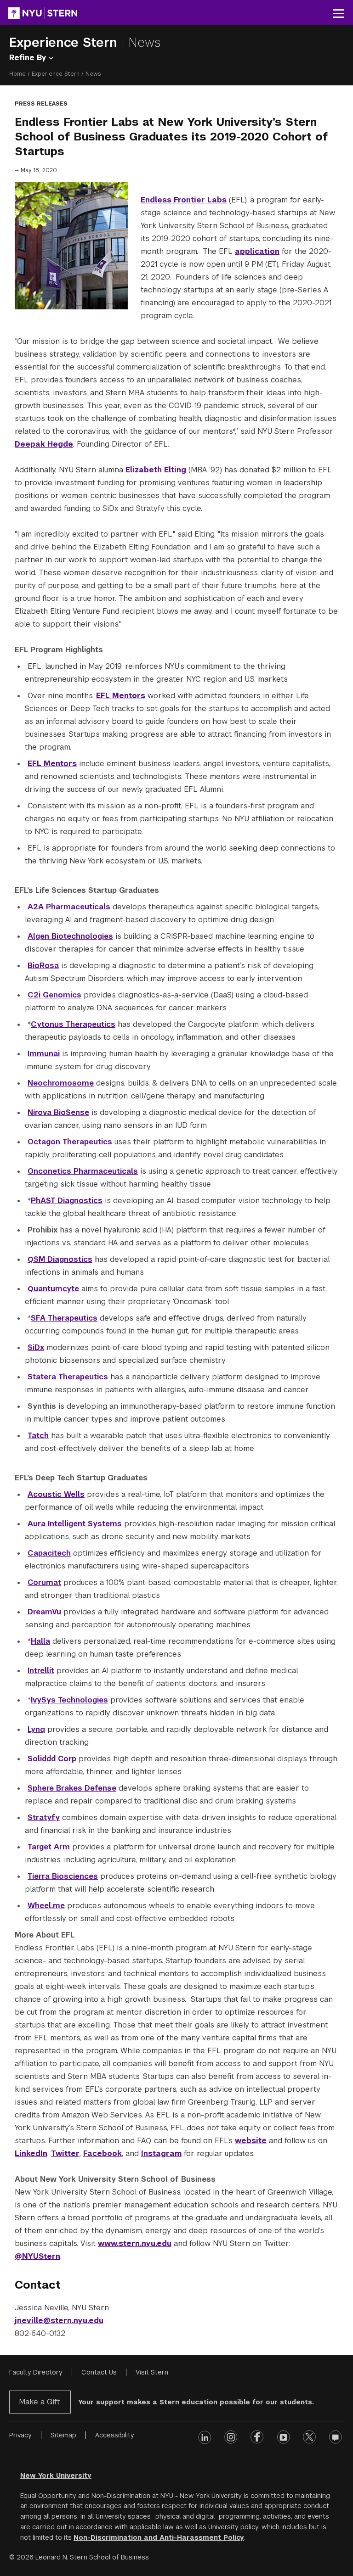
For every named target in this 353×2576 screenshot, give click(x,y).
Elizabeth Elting (156, 470)
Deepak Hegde (44, 444)
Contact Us (99, 2372)
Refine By (29, 58)
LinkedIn (31, 2153)
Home (17, 74)
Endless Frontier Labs (184, 200)
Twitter (65, 2153)
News (145, 42)
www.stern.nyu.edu (135, 2243)
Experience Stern (65, 42)
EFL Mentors (121, 696)
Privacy (20, 2435)
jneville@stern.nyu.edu (59, 2321)
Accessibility (115, 2435)
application (257, 251)
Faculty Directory (36, 2372)
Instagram (161, 2153)
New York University (56, 2475)
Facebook (102, 2153)
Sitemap (63, 2435)
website (251, 2141)
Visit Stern (152, 2372)
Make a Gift (39, 2402)
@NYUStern (37, 2256)
